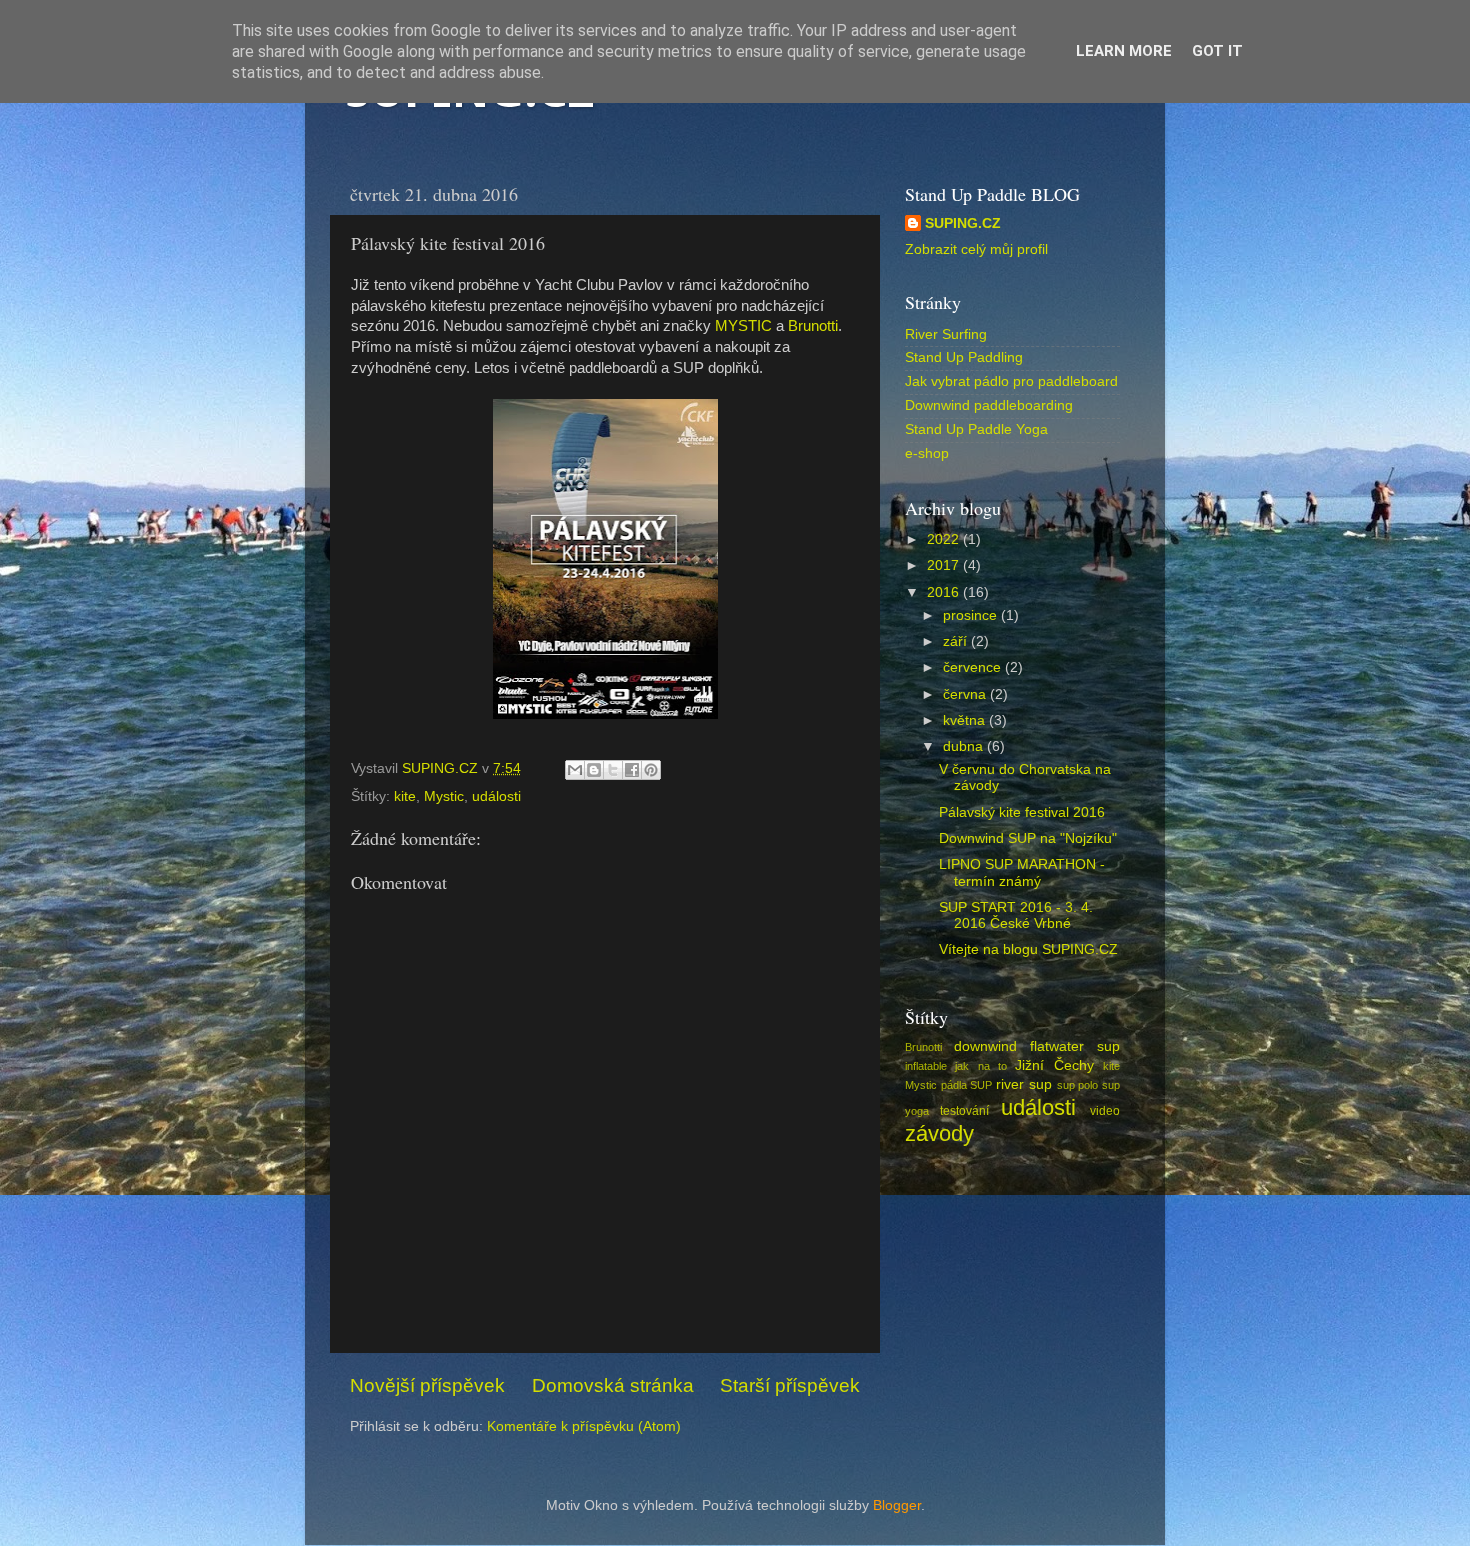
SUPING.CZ (963, 223)
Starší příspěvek (790, 1385)
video (1105, 1111)
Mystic (444, 796)
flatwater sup (1075, 1046)
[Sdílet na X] (613, 770)
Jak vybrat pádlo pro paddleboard (1011, 381)
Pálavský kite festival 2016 (1022, 812)
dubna (965, 746)
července (974, 667)
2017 (945, 565)
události (496, 796)
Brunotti (813, 326)
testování (964, 1111)
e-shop (927, 453)
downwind (985, 1046)
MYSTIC (743, 326)
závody (939, 1133)
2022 (945, 539)
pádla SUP (967, 1085)
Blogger (897, 1505)
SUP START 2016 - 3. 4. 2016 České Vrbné (1016, 915)
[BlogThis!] (594, 770)
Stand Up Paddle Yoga (976, 429)
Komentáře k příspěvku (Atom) (584, 1426)
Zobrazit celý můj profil (976, 249)
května (966, 720)
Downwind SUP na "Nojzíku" (1028, 838)
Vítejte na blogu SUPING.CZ (1028, 949)
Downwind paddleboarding (989, 405)
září (957, 641)
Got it (1217, 51)
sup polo (1078, 1085)
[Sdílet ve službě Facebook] (632, 770)
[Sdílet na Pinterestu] (651, 770)
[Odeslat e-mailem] (575, 770)
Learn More (1124, 51)
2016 (945, 592)
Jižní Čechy (1054, 1065)
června (966, 694)
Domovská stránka (613, 1385)
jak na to (981, 1066)
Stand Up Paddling (964, 357)
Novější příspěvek (427, 1385)
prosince (972, 615)
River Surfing (946, 334)
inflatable (926, 1066)
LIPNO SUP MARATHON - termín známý (1022, 872)
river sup (1024, 1084)
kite (405, 796)
